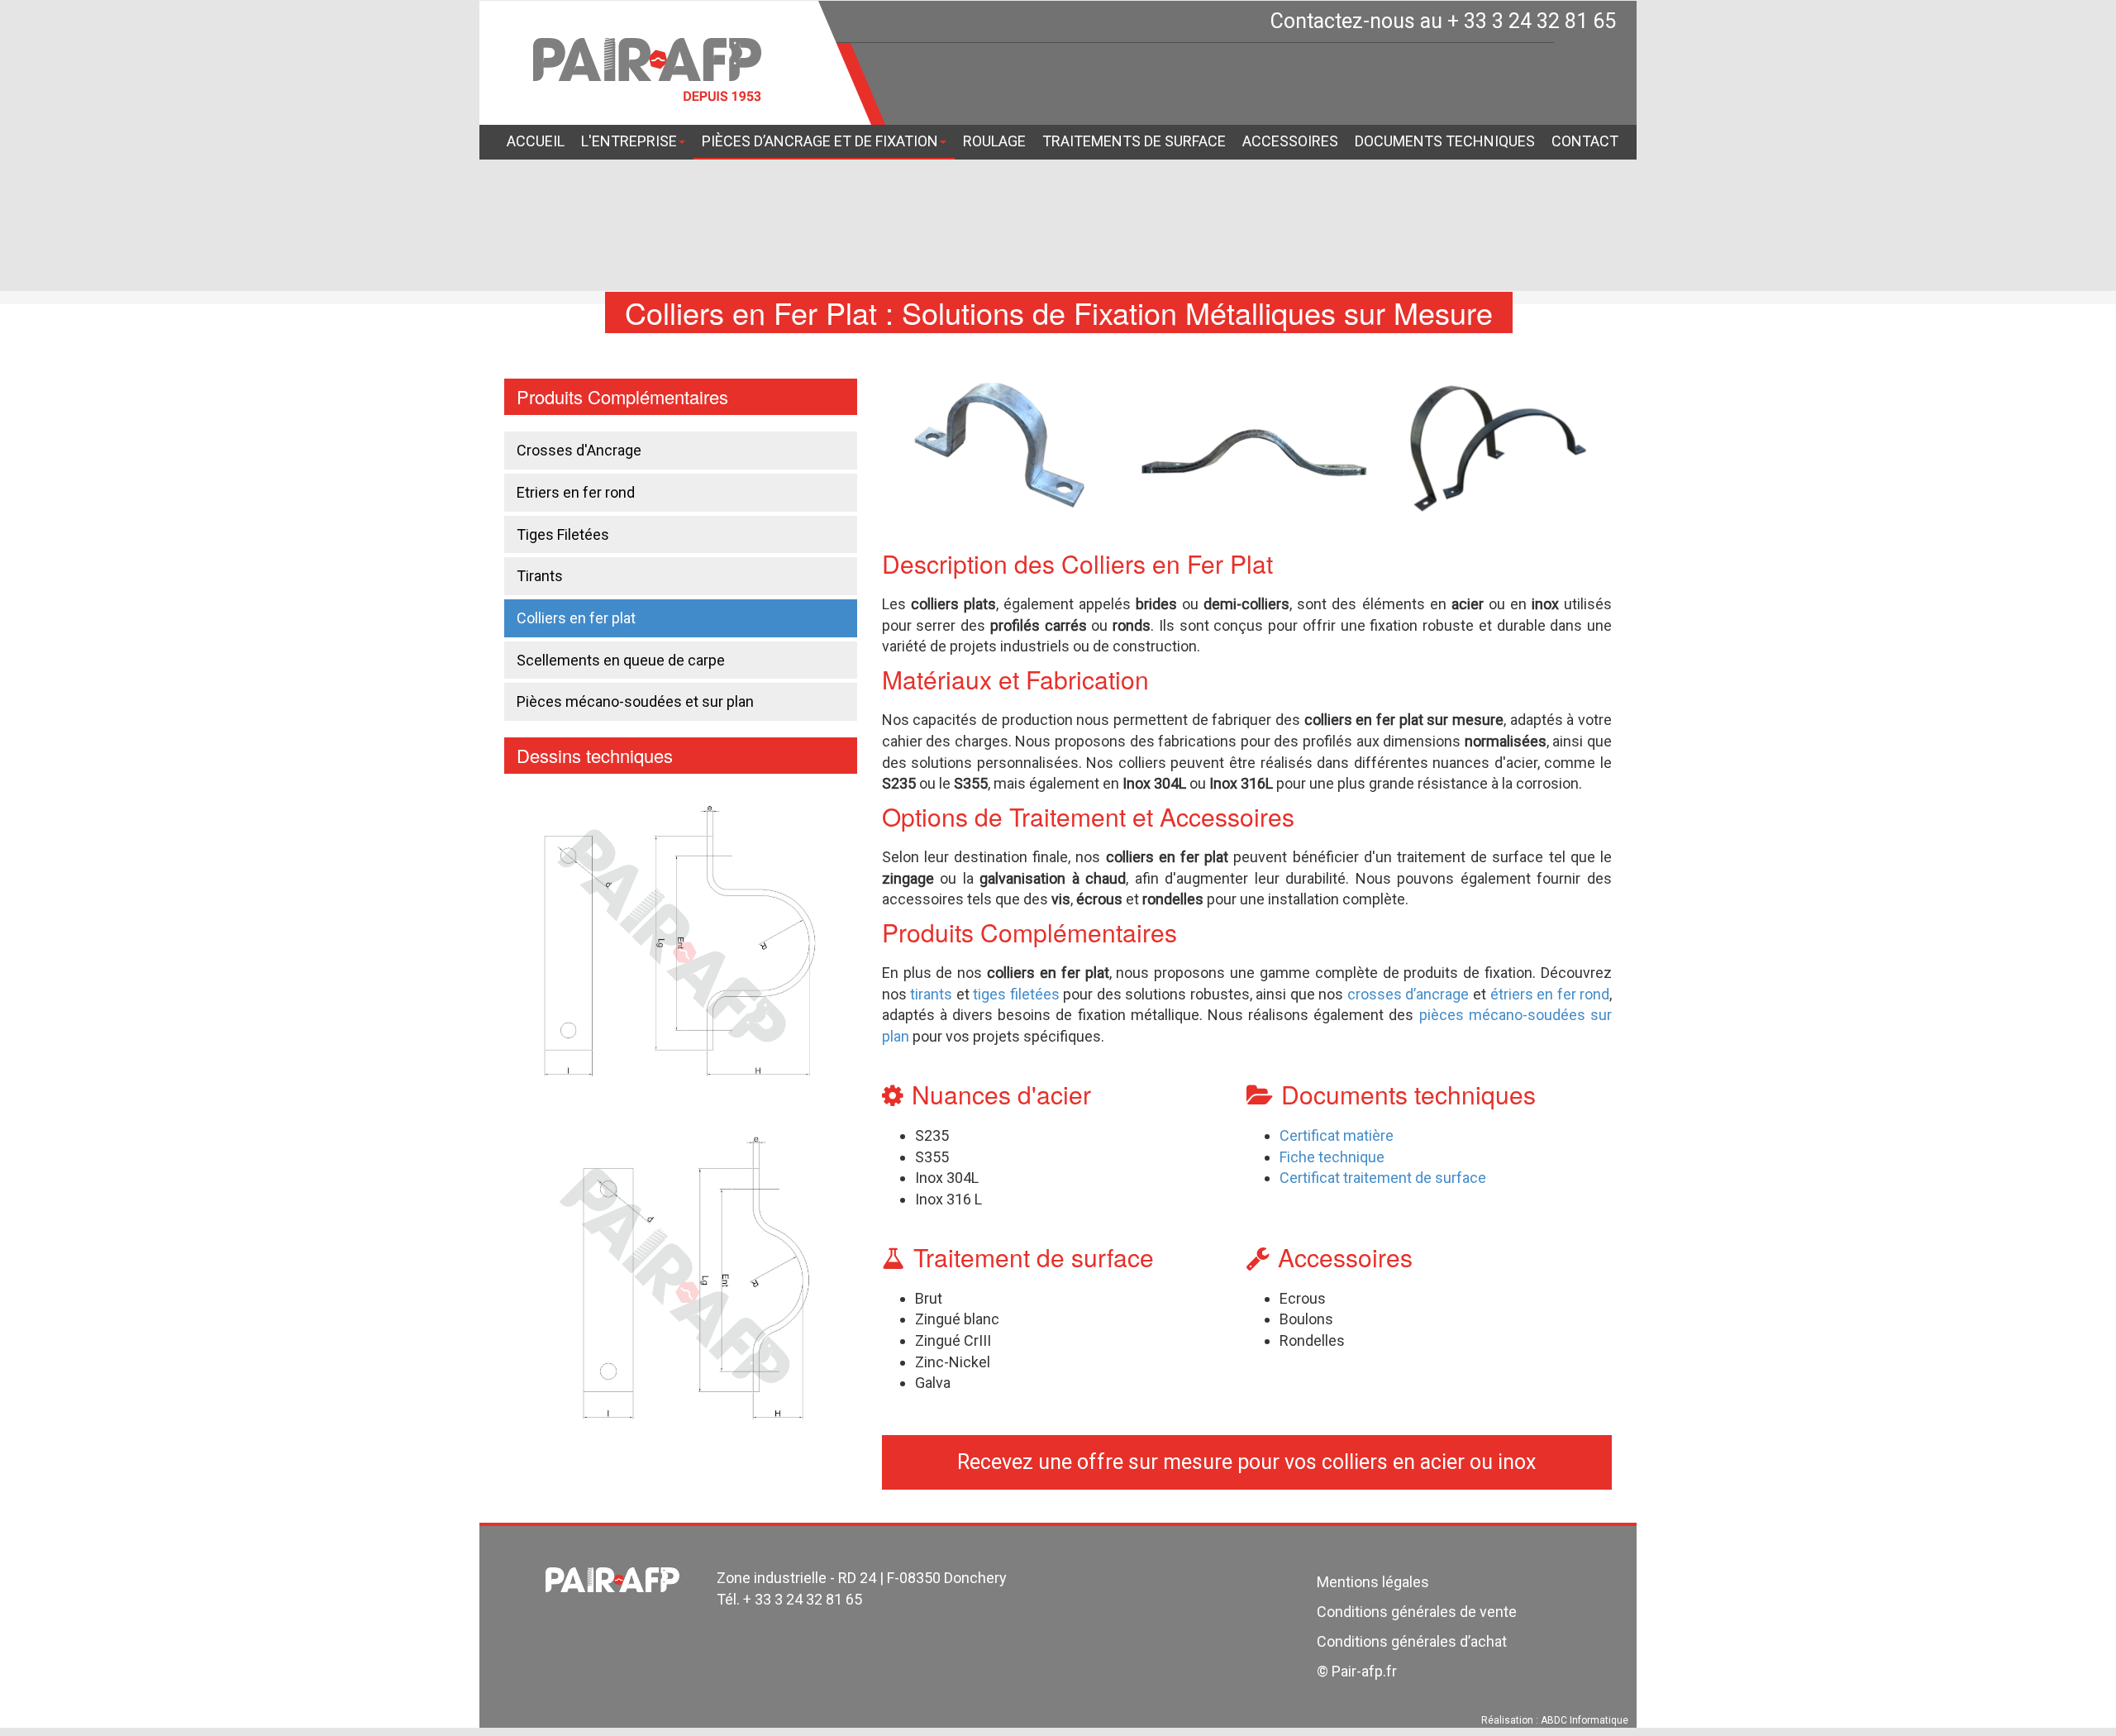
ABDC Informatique (1585, 1720)
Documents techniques (1445, 141)
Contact (1585, 141)
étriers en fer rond (1550, 994)
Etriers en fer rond (576, 492)
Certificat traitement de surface (1383, 1178)
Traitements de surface (1134, 141)
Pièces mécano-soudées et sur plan (635, 701)
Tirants (540, 576)
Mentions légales (1373, 1582)
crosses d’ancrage (1408, 994)
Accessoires (1290, 141)
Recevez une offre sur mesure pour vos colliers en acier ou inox (1246, 1462)
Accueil (536, 141)
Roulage (994, 141)
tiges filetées (1016, 994)
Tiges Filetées (563, 534)
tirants (931, 994)
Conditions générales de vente (1417, 1612)
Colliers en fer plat (576, 618)
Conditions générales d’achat (1412, 1641)
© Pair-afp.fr (1357, 1671)
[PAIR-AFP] (647, 70)
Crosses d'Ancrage (579, 450)
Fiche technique (1332, 1157)
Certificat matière (1337, 1135)
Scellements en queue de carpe (621, 660)
